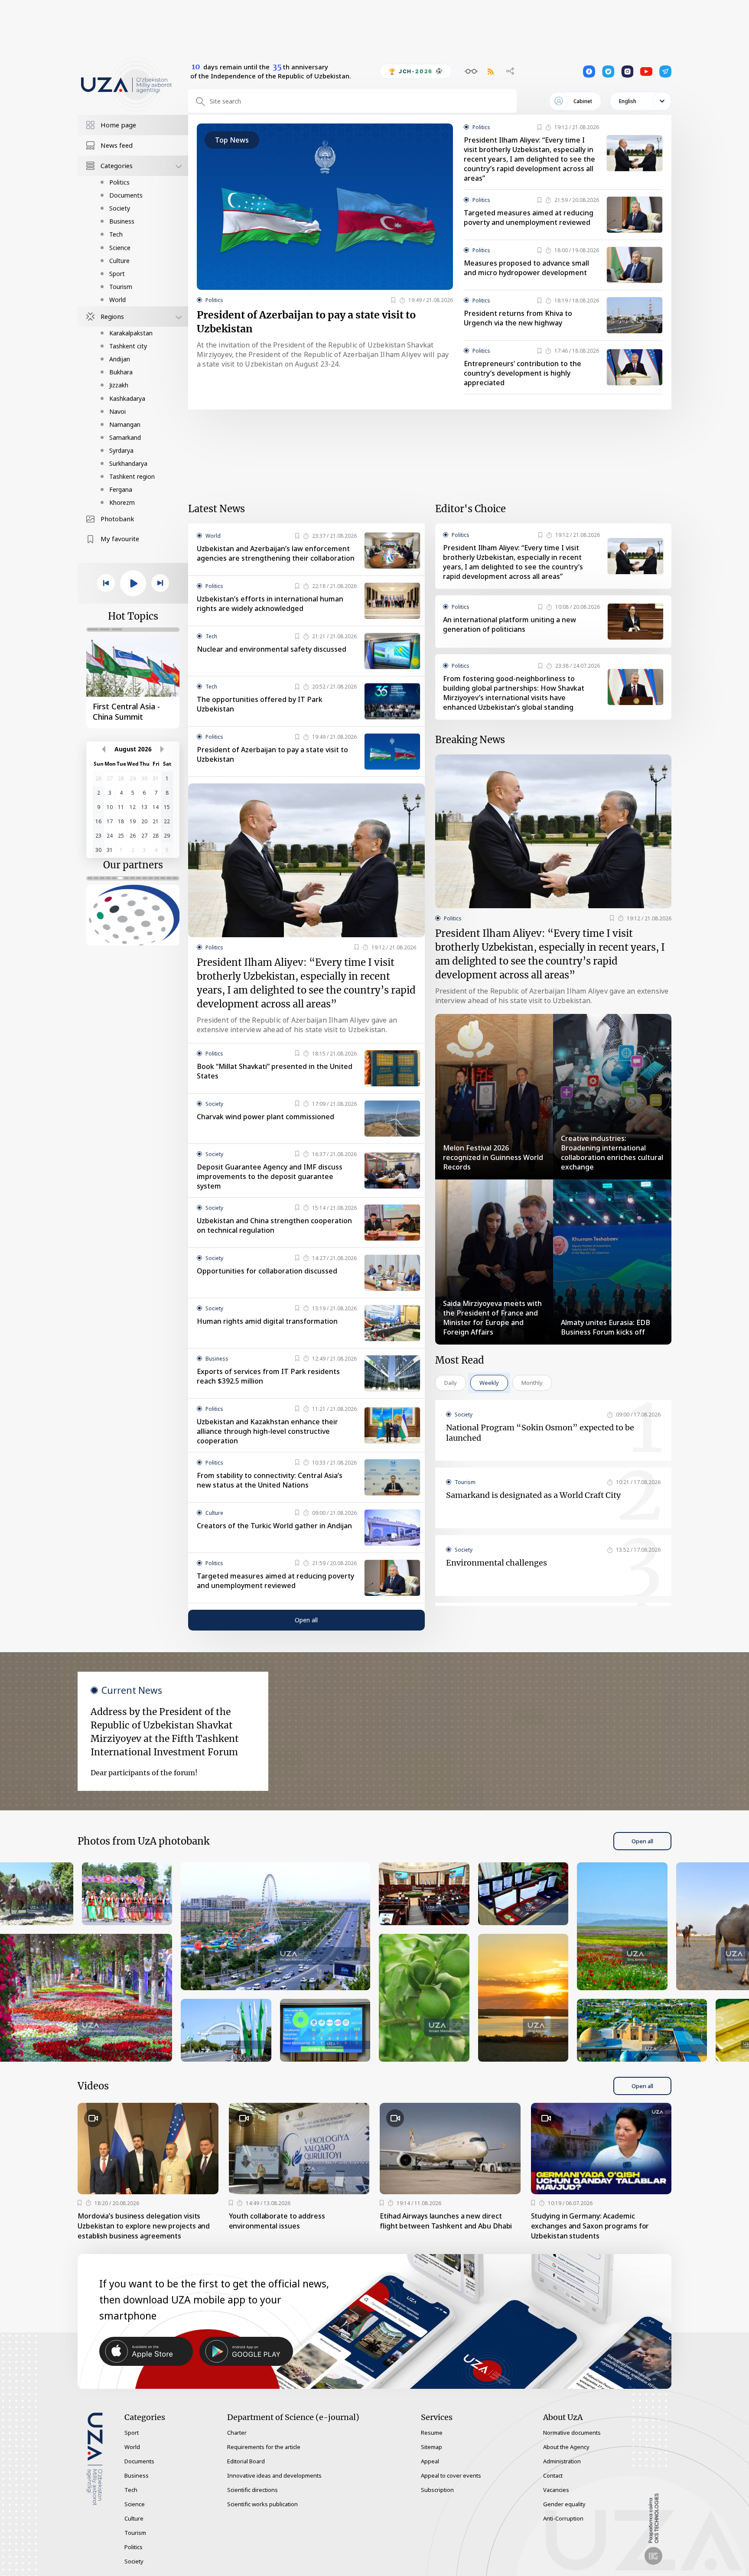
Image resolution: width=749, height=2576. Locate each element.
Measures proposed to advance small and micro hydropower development (526, 268)
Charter (237, 2433)
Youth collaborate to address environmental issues (277, 2221)
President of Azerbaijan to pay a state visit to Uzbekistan (306, 322)
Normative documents (572, 2433)
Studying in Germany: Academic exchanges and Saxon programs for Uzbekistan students (590, 2226)
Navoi (117, 411)
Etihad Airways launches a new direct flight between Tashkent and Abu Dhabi (446, 2221)
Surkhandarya (128, 463)
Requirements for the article (264, 2447)
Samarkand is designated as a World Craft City (533, 1495)
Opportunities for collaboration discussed (267, 1271)
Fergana (121, 489)
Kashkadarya (127, 398)
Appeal (430, 2461)
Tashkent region (132, 476)
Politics (119, 182)
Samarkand (125, 437)
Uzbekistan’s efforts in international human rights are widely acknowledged (270, 604)
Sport (117, 274)
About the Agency (566, 2447)
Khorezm (122, 502)
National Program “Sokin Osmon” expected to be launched (540, 1433)
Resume (432, 2433)
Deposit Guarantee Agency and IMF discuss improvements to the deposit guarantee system (270, 1176)
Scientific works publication (262, 2504)
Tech (116, 234)
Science (120, 248)
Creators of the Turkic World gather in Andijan (274, 1526)
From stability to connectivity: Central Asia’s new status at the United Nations (270, 1480)
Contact (553, 2475)
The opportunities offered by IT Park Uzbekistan (260, 704)
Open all (306, 1620)
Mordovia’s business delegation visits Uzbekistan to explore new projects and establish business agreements (144, 2226)
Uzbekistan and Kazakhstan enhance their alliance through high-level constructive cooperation (267, 1431)
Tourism (121, 287)
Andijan (120, 359)
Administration (562, 2461)
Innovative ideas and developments (274, 2475)
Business (122, 221)
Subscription (437, 2490)
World (117, 300)
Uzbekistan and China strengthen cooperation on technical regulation (274, 1225)
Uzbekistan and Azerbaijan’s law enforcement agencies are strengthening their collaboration (276, 553)
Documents (126, 195)
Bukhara (121, 372)
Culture (119, 261)
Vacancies (556, 2490)
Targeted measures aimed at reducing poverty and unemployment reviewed (529, 218)
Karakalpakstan (131, 333)
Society (120, 208)
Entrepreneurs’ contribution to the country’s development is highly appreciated (523, 373)
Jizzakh (119, 385)
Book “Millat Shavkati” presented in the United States (275, 1071)
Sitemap (431, 2447)
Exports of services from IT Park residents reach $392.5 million (268, 1376)
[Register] (393, 300)
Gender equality (564, 2504)
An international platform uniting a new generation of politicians (510, 624)
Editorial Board (246, 2461)
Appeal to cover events (451, 2475)
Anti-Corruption (563, 2518)
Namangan (125, 424)
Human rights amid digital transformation (267, 1321)
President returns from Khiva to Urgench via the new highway (518, 318)
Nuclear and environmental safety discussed (272, 649)
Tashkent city (128, 346)
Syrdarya (121, 450)
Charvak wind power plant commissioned (265, 1117)
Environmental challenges (497, 1563)
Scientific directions (252, 2490)
